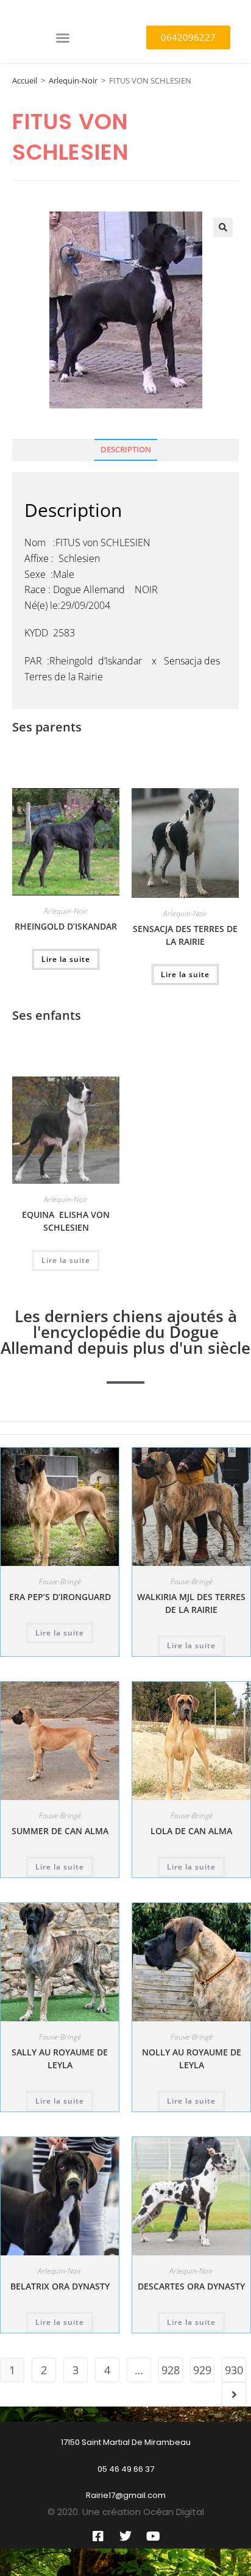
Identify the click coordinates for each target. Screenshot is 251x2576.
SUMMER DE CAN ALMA (60, 1831)
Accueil (25, 80)
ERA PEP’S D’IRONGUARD (60, 1597)
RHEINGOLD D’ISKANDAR (66, 926)
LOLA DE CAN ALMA (191, 1831)
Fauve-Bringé (60, 1582)
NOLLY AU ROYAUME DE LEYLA (192, 2058)
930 (234, 2370)
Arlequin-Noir (73, 80)
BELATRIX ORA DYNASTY (60, 2286)
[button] (63, 38)
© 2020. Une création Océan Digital (126, 2512)
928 (171, 2370)
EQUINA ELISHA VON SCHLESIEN (66, 1221)
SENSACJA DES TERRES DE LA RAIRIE (185, 935)
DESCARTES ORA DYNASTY (191, 2286)
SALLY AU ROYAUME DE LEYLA (60, 2058)
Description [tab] (126, 450)
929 (202, 2370)
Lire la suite (66, 959)
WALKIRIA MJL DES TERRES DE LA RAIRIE (191, 1603)
